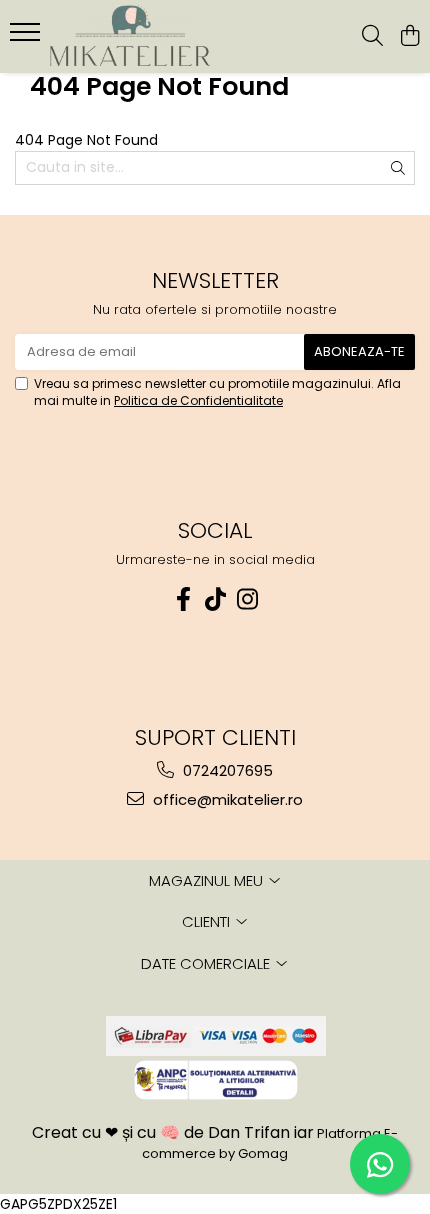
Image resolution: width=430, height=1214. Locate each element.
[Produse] (27, 38)
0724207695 (226, 770)
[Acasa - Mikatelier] (130, 36)
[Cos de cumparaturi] (409, 37)
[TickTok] (215, 599)
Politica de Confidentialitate (198, 400)
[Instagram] (247, 599)
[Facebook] (183, 599)
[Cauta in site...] (372, 37)
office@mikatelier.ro (226, 799)
